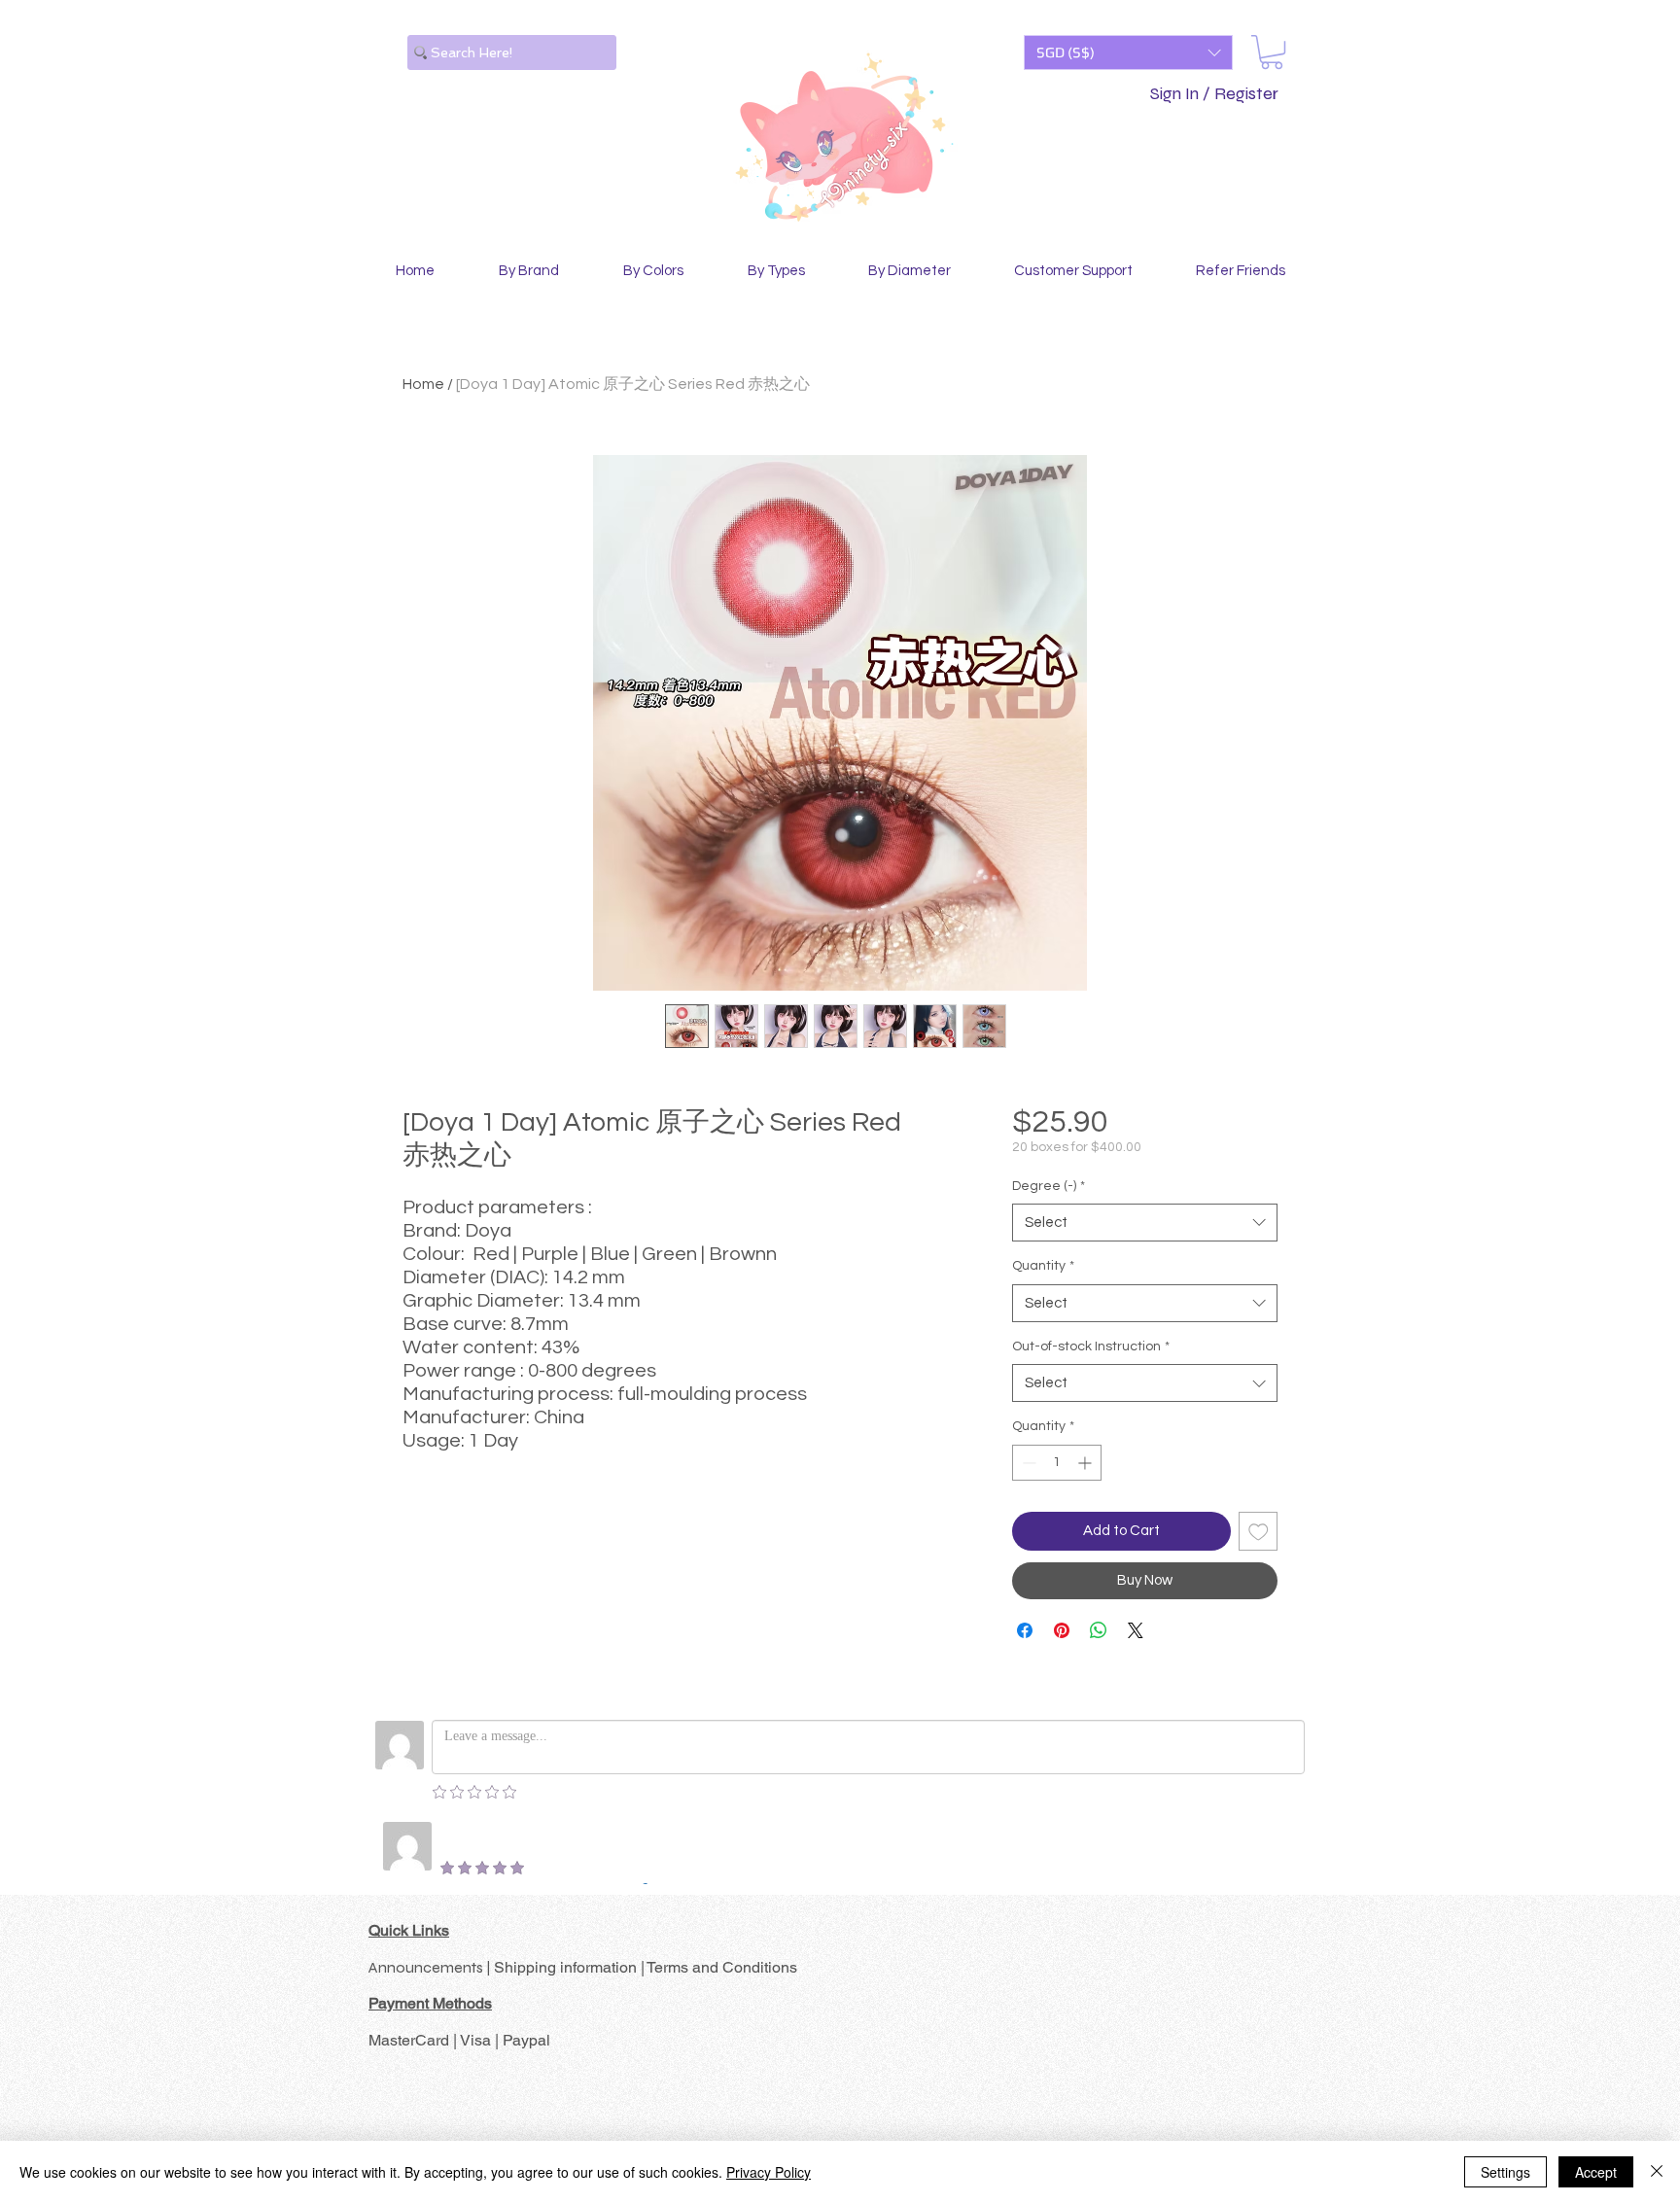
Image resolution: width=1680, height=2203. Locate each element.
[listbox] (1128, 52)
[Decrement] (1027, 1463)
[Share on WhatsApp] (1099, 1630)
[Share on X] (1136, 1630)
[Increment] (1086, 1463)
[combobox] (1145, 1223)
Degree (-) (1049, 1186)
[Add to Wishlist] (1259, 1532)
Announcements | (431, 1967)
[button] (1128, 52)
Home (423, 384)
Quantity (1043, 1266)
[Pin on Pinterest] (1062, 1630)
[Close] (1657, 2172)
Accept (1596, 2172)
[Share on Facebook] (1025, 1630)
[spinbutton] (1057, 1463)
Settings (1505, 2172)
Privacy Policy (769, 2172)
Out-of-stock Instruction (1091, 1346)
